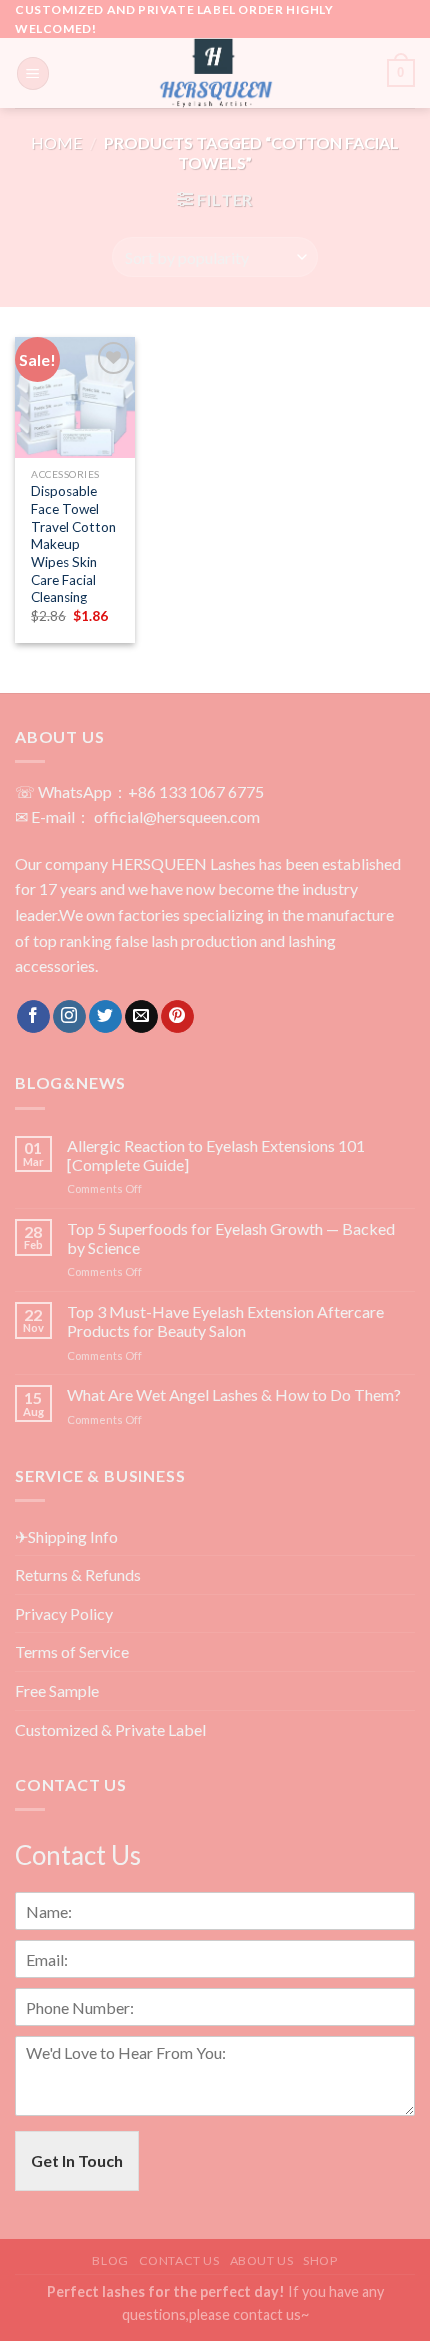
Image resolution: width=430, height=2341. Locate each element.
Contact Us (179, 2260)
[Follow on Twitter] (105, 1017)
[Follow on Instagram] (69, 1017)
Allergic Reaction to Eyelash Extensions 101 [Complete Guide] (216, 1155)
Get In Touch (77, 2160)
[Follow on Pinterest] (177, 1017)
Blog (110, 2260)
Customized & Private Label (110, 1729)
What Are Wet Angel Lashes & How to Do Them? (234, 1394)
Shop (320, 2260)
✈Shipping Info (66, 1536)
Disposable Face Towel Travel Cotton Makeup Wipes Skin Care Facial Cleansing (73, 544)
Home (56, 142)
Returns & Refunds (78, 1574)
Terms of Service (72, 1651)
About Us (262, 2260)
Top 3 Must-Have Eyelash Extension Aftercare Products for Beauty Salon (225, 1321)
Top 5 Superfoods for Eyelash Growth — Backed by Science (231, 1238)
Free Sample (57, 1690)
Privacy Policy (64, 1613)
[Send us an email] (141, 1017)
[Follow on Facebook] (33, 1017)
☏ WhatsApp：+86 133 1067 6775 (139, 791)
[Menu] (33, 73)
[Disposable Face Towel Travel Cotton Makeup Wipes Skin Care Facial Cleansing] (75, 397)
